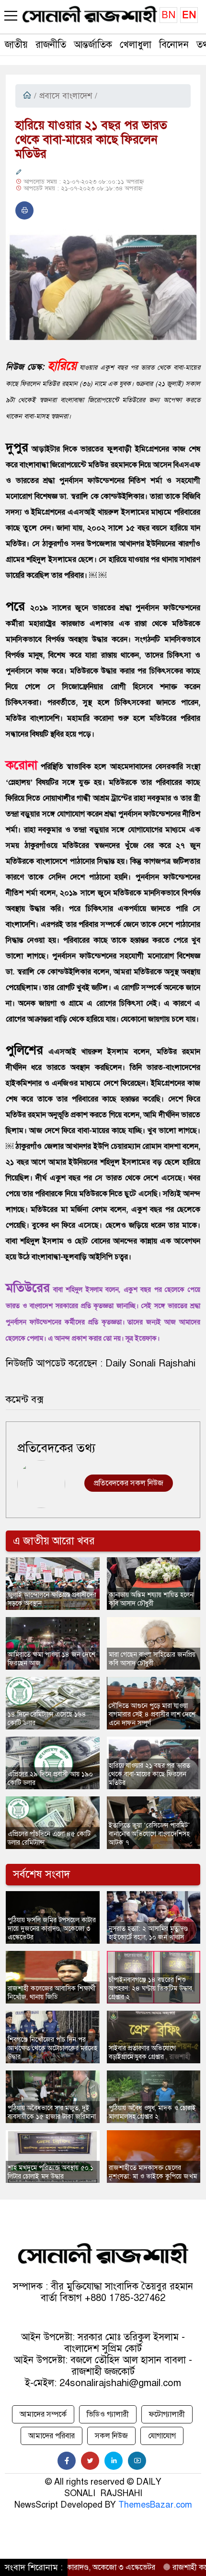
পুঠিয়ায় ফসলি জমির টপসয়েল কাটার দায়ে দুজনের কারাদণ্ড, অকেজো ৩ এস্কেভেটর (52, 1929)
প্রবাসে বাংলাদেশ (66, 96)
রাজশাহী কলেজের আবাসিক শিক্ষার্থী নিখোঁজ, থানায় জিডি (52, 1993)
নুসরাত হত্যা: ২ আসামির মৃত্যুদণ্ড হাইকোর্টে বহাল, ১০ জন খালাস (148, 1933)
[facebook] (67, 2461)
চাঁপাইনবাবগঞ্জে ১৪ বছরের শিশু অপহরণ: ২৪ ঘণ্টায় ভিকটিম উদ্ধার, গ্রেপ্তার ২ (151, 1988)
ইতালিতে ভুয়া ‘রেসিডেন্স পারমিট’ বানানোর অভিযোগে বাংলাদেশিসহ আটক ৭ (149, 1834)
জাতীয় (16, 45)
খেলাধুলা (136, 45)
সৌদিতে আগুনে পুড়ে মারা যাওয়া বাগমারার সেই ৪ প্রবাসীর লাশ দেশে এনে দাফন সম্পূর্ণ (152, 1714)
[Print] (24, 210)
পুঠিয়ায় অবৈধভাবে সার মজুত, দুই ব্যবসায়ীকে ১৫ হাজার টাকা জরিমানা (52, 2112)
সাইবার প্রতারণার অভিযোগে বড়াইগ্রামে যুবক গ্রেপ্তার (142, 2053)
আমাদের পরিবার (51, 2436)
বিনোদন (174, 45)
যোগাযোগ (162, 2436)
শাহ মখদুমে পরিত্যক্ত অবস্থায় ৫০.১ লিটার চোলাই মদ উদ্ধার (51, 2172)
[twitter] (90, 2461)
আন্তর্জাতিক (93, 45)
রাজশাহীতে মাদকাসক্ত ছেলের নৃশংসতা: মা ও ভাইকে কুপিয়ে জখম (153, 2172)
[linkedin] (114, 2461)
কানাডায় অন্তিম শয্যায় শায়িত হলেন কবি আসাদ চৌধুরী (151, 1599)
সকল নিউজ (111, 2436)
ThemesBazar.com (155, 2505)
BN (168, 15)
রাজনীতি (51, 45)
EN (189, 15)
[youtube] (137, 2461)
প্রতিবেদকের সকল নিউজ (129, 1483)
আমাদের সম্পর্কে (43, 2414)
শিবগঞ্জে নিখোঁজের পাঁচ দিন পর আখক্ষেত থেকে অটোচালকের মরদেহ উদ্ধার (52, 2048)
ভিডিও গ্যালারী (108, 2414)
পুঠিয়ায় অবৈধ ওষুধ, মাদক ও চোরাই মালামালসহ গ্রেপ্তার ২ (152, 2112)
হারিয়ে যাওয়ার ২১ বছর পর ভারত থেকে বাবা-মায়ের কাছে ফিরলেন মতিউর (149, 1774)
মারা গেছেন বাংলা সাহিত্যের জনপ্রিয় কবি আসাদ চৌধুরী (152, 1659)
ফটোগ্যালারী (167, 2414)
